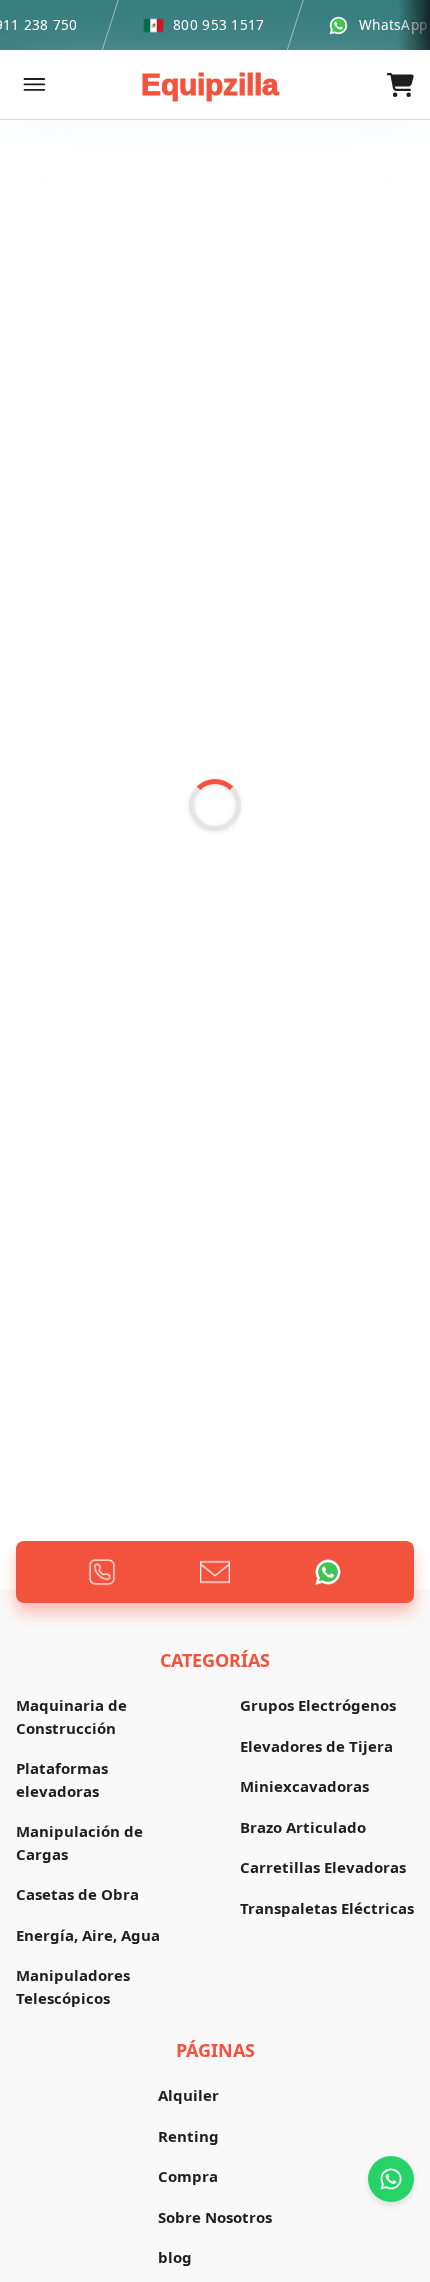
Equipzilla (210, 84)
